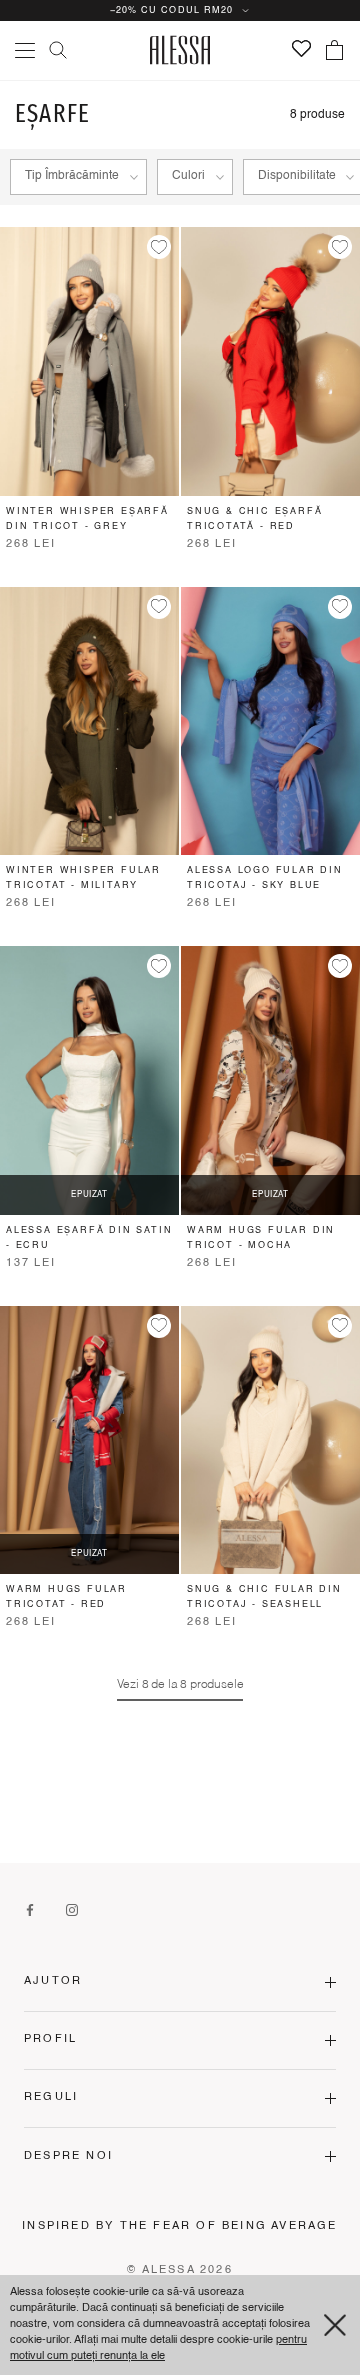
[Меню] (25, 50)
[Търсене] (58, 50)
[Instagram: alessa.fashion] (72, 1910)
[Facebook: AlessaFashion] (30, 1910)
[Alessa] (180, 50)
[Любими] (301, 48)
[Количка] (335, 50)
